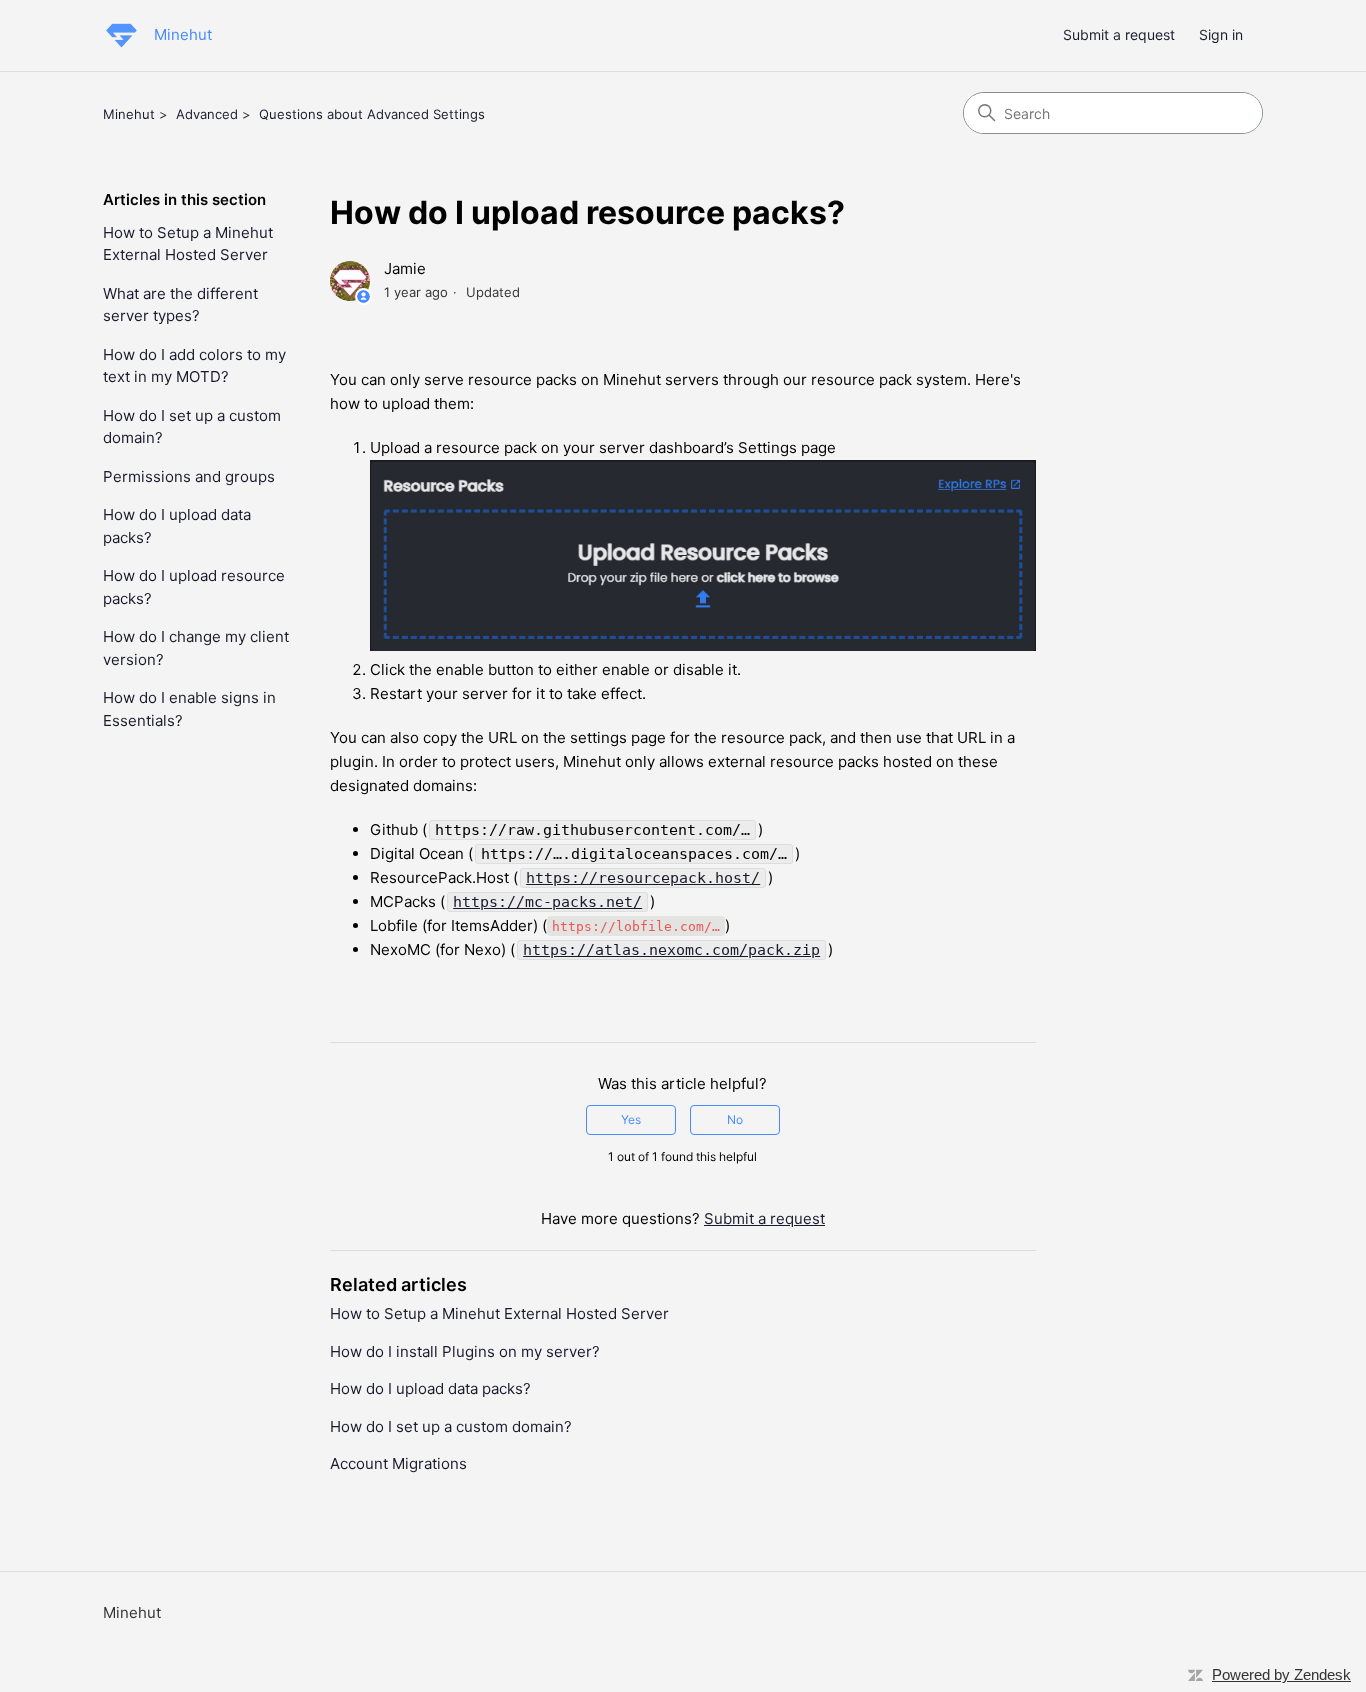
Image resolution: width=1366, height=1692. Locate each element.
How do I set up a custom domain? (192, 427)
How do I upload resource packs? (194, 587)
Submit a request (1119, 34)
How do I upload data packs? (177, 526)
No (735, 1119)
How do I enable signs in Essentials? (189, 709)
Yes (631, 1119)
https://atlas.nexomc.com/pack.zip (671, 950)
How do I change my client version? (196, 648)
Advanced (207, 114)
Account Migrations (398, 1463)
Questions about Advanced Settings (372, 114)
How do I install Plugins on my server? (465, 1351)
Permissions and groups (189, 476)
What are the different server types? (180, 305)
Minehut (129, 114)
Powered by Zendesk (1281, 1674)
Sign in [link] (1221, 34)
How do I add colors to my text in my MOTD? (194, 366)
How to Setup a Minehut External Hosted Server (188, 244)
